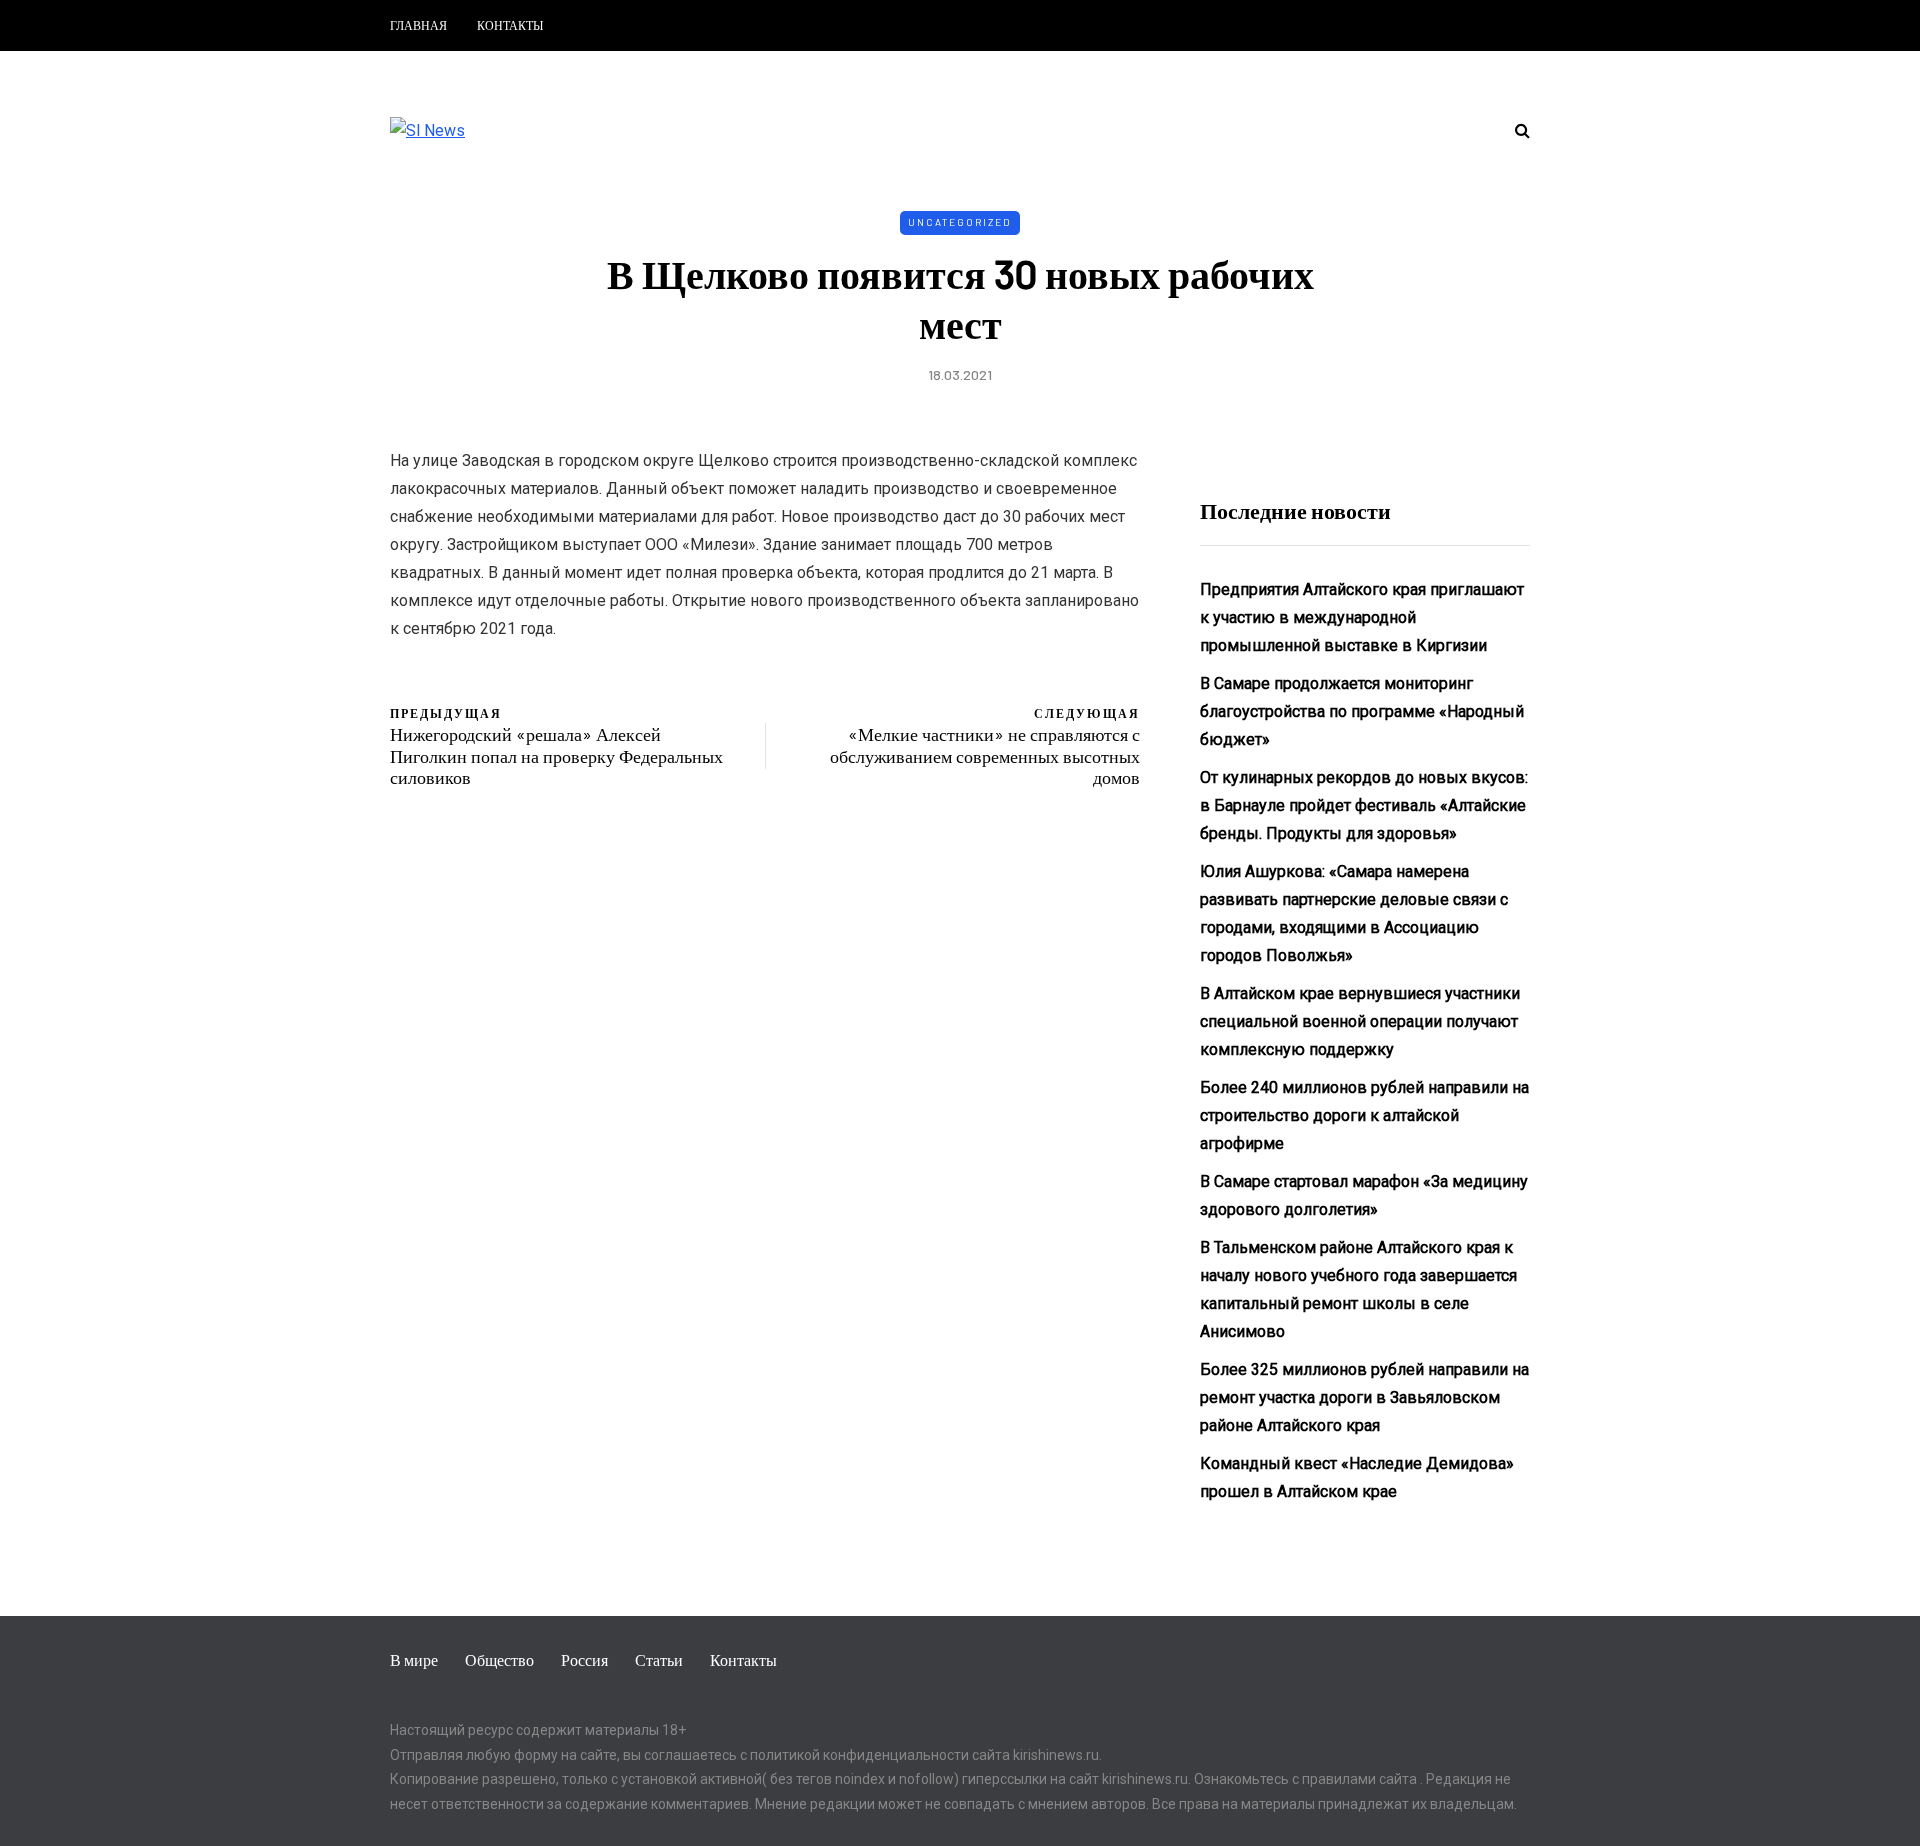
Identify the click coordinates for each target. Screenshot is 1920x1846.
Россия (584, 1659)
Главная (418, 25)
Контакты (510, 25)
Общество (499, 1659)
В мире (414, 1659)
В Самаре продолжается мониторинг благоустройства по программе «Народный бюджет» (1362, 711)
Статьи (659, 1659)
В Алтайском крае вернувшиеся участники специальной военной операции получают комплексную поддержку (1360, 1021)
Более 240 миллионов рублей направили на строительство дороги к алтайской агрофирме (1364, 1115)
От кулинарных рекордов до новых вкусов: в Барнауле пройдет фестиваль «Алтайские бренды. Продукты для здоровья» (1364, 805)
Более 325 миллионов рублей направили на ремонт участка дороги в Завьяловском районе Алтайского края (1364, 1397)
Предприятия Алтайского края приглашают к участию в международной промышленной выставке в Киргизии (1362, 617)
